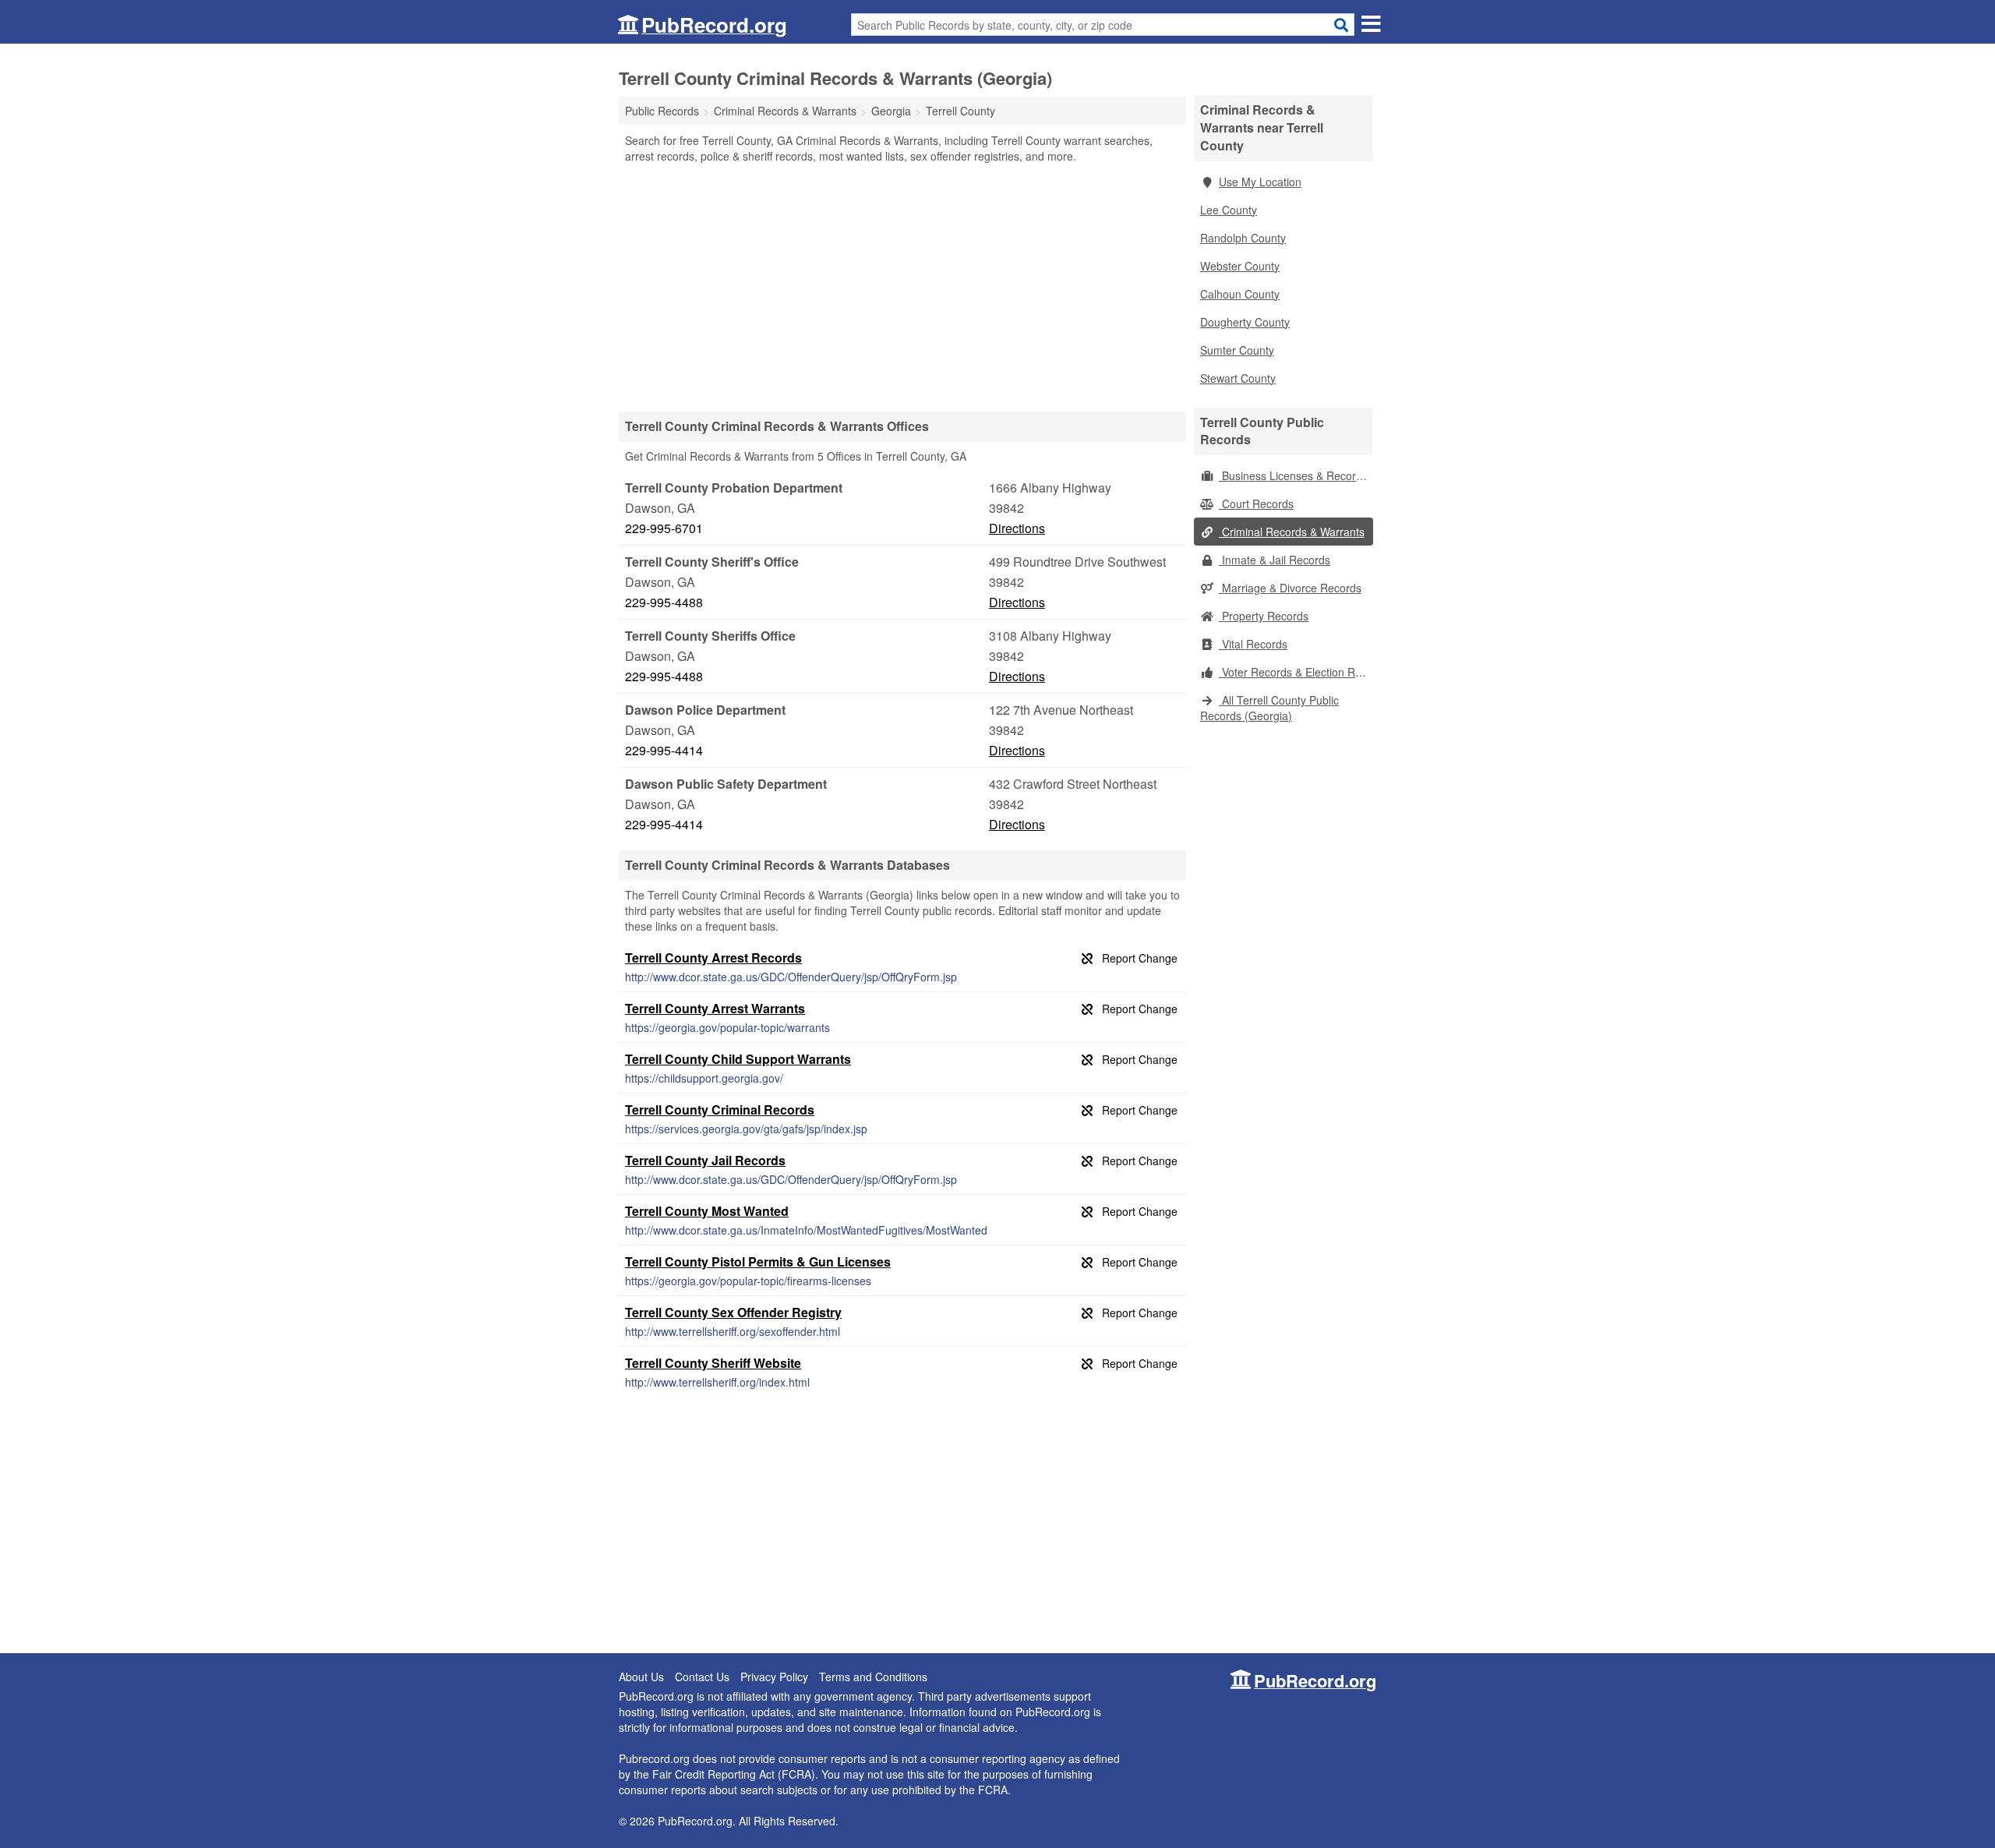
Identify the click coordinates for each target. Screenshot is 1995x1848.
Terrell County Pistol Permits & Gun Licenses (758, 1261)
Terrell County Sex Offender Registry (733, 1312)
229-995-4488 (664, 602)
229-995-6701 (664, 528)
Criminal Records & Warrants (1292, 532)
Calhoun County (1240, 294)
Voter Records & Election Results (1296, 672)
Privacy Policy (774, 1677)
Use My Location (1260, 182)
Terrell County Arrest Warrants (715, 1008)
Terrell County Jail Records (705, 1160)
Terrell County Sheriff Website (713, 1363)
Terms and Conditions (873, 1677)
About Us (641, 1677)
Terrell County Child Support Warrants (738, 1059)
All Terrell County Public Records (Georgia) (1269, 708)
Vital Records (1253, 644)
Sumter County (1237, 350)
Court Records (1256, 504)
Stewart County (1238, 378)
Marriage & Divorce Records (1290, 588)
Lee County (1229, 210)
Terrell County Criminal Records (720, 1110)
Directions (1017, 528)
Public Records (662, 111)
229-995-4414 (664, 750)
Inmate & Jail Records (1275, 560)
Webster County (1240, 266)
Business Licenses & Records (1293, 475)
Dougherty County (1245, 322)
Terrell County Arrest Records (713, 958)
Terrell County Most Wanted (707, 1211)
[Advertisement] (902, 287)
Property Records (1264, 616)
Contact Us (702, 1677)
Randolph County (1243, 238)
